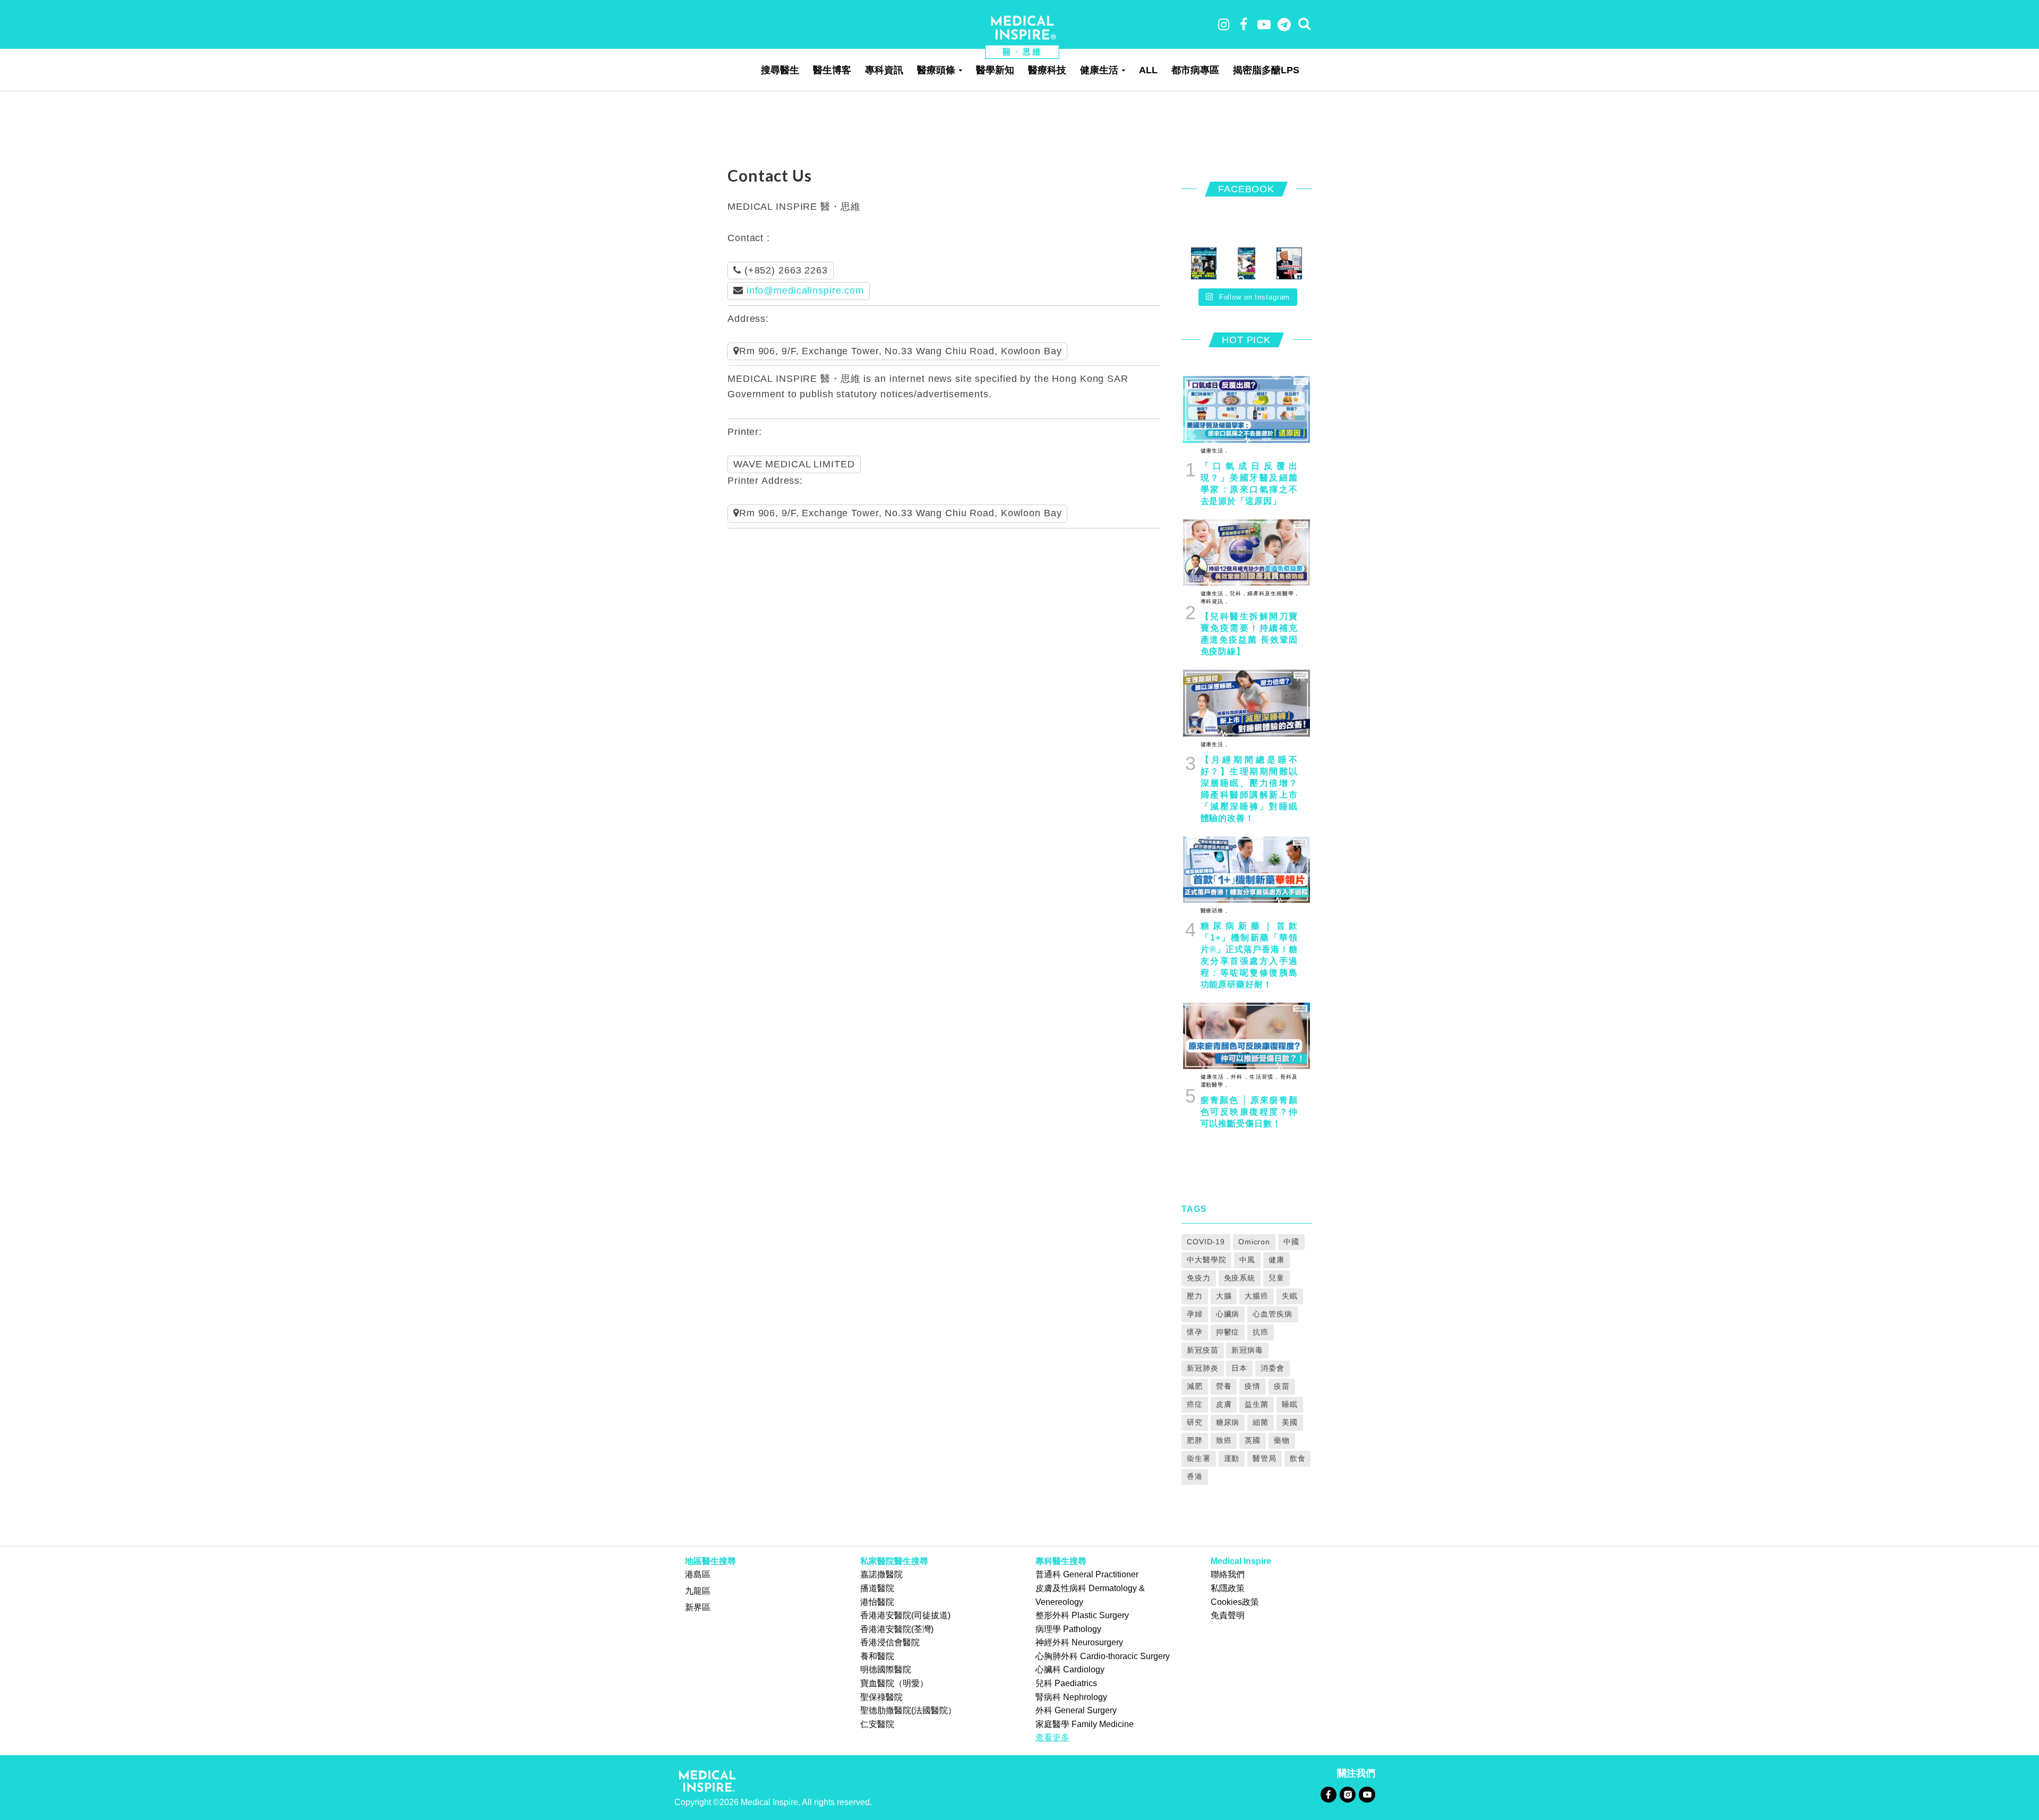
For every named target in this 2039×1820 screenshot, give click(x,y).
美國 (1290, 1422)
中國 (1291, 1242)
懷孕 (1195, 1332)
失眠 (1290, 1296)
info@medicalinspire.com (805, 290)
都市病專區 (1195, 70)
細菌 (1261, 1422)
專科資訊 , (1214, 601)
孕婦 (1195, 1314)
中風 (1247, 1260)
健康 (1276, 1260)
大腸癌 (1257, 1296)
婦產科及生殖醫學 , (1271, 593)
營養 (1224, 1386)
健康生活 (1099, 70)
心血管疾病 (1272, 1314)
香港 (1195, 1476)
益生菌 (1257, 1404)
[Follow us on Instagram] (1347, 1794)
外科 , (1238, 1077)
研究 (1195, 1422)
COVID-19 (1206, 1242)
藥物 (1282, 1440)
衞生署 (1199, 1458)
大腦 (1224, 1296)
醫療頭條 (936, 70)
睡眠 (1290, 1404)
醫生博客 (832, 70)
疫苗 (1282, 1386)
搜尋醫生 (780, 70)
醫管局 (1265, 1458)
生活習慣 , (1263, 1077)
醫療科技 (1047, 70)
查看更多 (1052, 1737)
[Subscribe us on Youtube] (1367, 1794)
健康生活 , (1214, 451)
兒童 (1276, 1278)
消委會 (1273, 1368)
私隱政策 (1228, 1588)
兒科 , (1236, 593)
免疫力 (1199, 1278)
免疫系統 (1240, 1278)
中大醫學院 (1206, 1260)
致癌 (1224, 1440)
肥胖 (1195, 1440)
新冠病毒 (1247, 1350)
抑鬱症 (1228, 1332)
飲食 (1298, 1458)
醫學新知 (995, 70)
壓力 (1195, 1296)
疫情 (1253, 1386)
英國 (1253, 1440)
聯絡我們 (1228, 1574)
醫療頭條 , (1214, 911)
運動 (1232, 1458)
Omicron (1254, 1242)
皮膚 (1224, 1404)
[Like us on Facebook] (1328, 1794)
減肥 (1195, 1386)
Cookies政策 (1235, 1602)
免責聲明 (1228, 1615)
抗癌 (1261, 1332)
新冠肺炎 (1203, 1368)
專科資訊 (884, 70)
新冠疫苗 (1203, 1350)
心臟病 (1228, 1314)
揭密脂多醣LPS (1266, 70)
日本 (1239, 1368)
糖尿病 (1228, 1422)
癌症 (1195, 1404)
